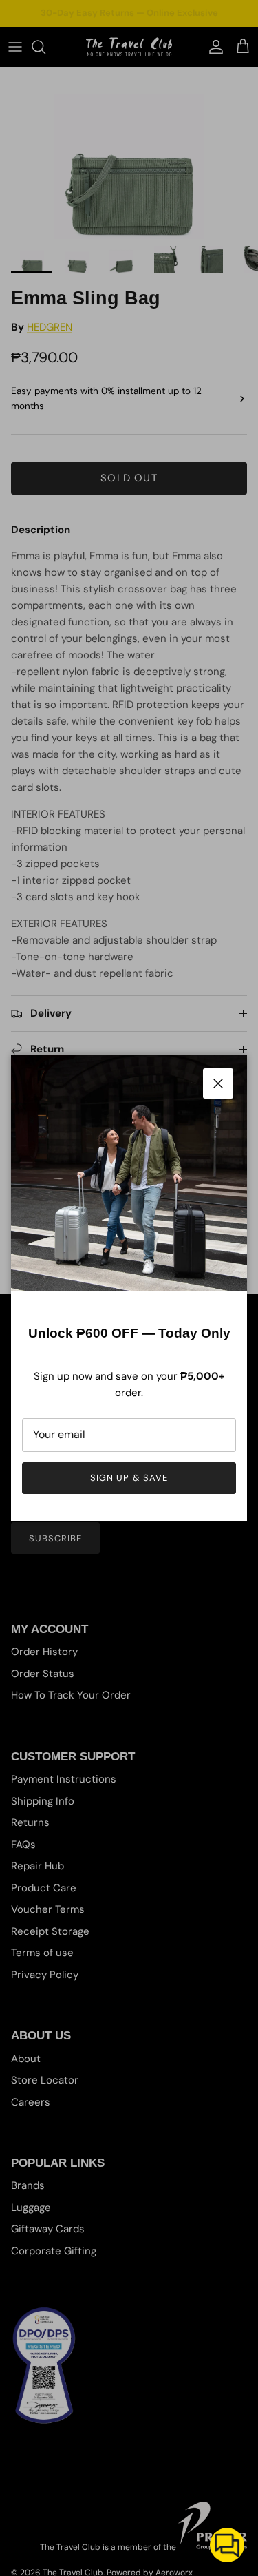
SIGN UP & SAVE (129, 1478)
